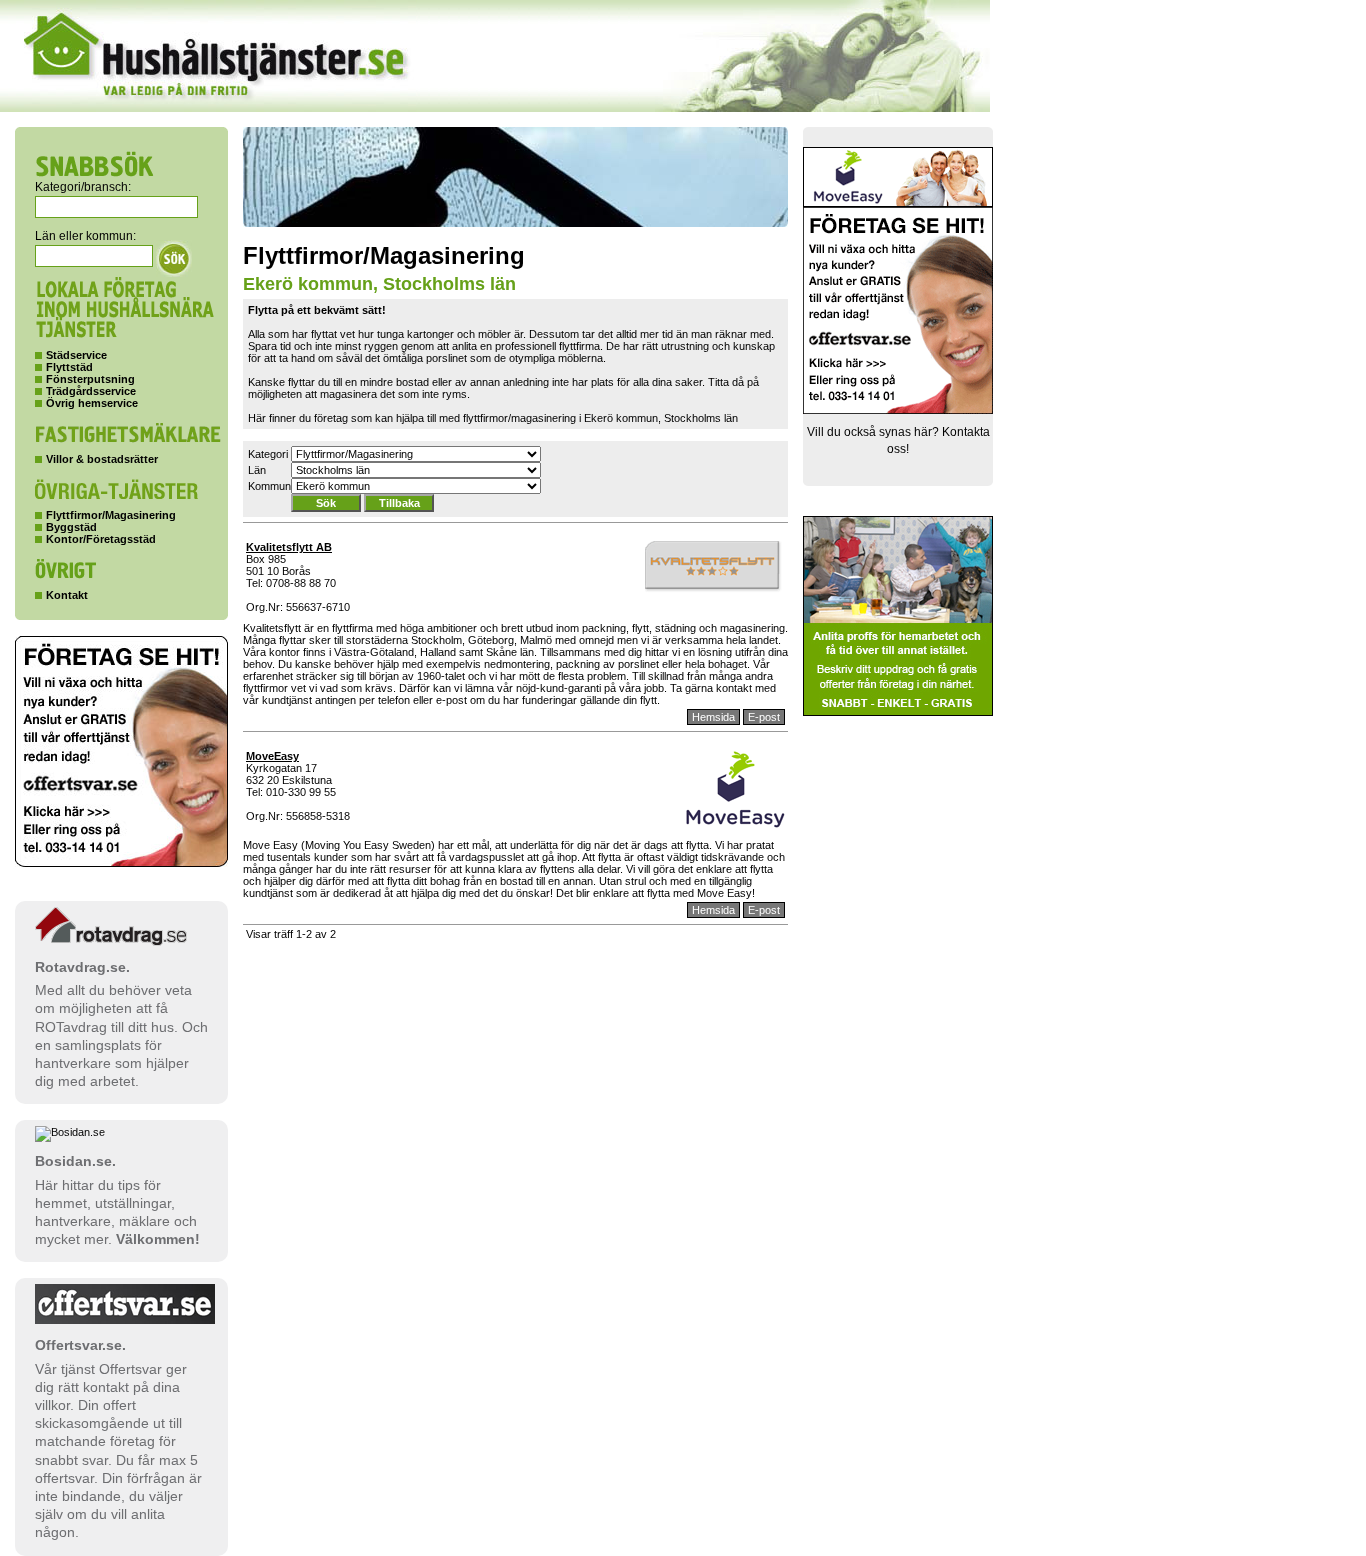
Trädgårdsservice (91, 391)
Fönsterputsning (90, 379)
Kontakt (67, 595)
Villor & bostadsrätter (102, 459)
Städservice (76, 355)
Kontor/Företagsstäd (101, 539)
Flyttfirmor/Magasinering (111, 515)
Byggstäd (71, 527)
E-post (764, 717)
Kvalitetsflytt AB (289, 547)
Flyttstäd (69, 367)
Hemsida (713, 717)
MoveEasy (272, 756)
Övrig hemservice (92, 403)
